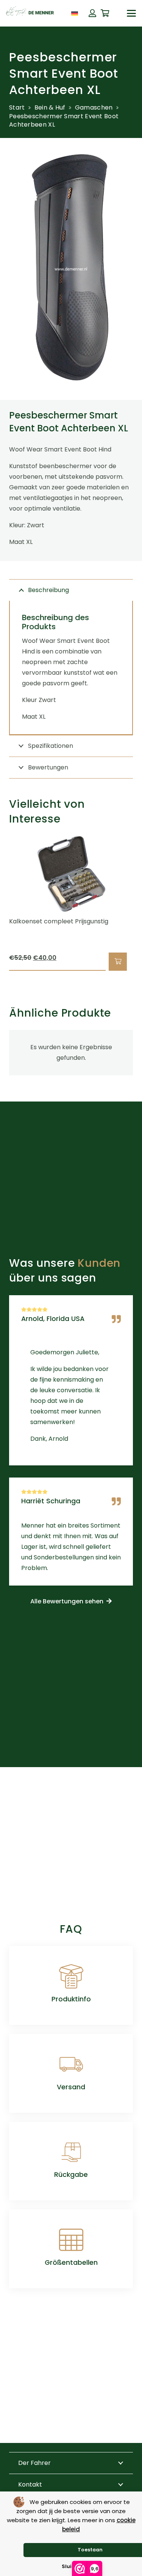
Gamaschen (94, 107)
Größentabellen (71, 2263)
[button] (131, 13)
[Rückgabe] (71, 2152)
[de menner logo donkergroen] (30, 13)
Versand (71, 2087)
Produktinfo (71, 1999)
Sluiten (71, 2566)
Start (17, 107)
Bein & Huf (50, 107)
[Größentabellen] (71, 2240)
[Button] (92, 13)
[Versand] (71, 2064)
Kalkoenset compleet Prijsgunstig (59, 921)
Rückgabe (71, 2175)
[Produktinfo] (71, 1976)
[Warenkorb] (105, 13)
